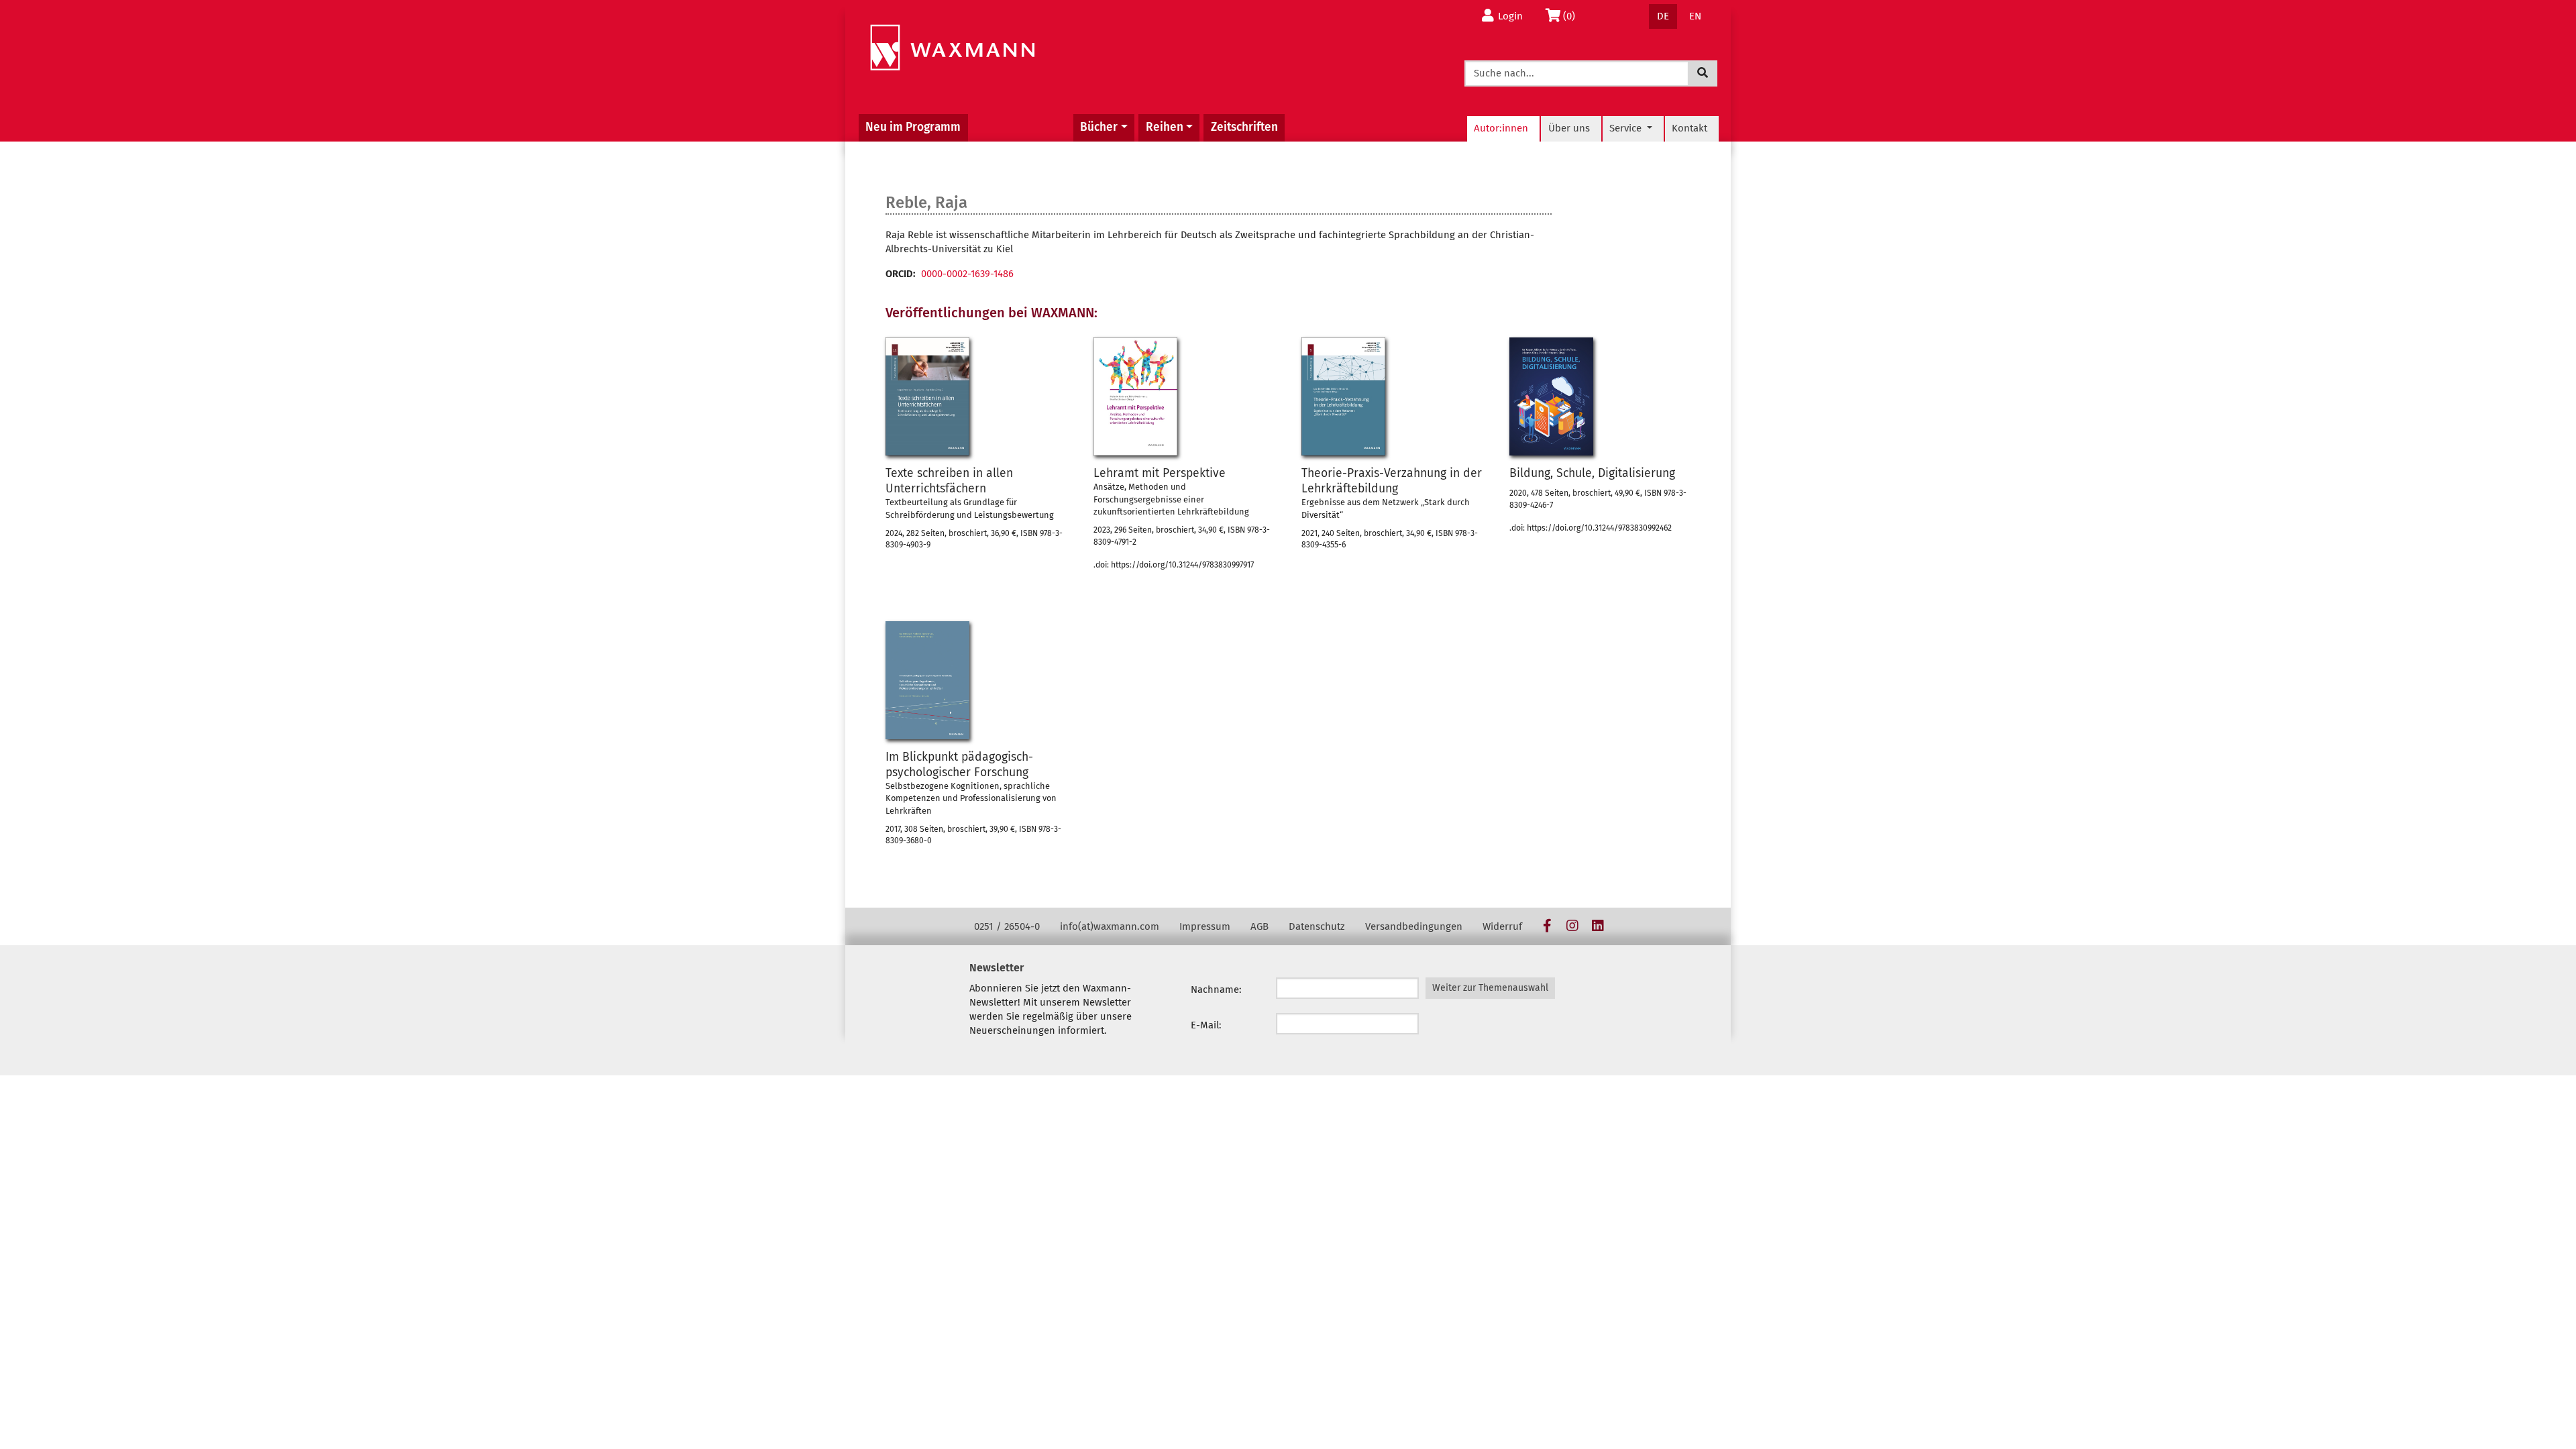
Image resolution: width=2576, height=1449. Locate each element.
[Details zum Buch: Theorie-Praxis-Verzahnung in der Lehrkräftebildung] (1343, 396)
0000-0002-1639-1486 (967, 274)
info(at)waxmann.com (1110, 926)
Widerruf (1502, 926)
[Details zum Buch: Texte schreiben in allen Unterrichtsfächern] (927, 396)
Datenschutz (1317, 926)
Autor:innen (1501, 128)
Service (1627, 128)
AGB (1259, 926)
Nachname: (1216, 989)
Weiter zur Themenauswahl (1490, 988)
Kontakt (1689, 128)
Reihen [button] (1165, 127)
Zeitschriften (1244, 127)
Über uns (1569, 128)
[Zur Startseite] (952, 48)
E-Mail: (1206, 1025)
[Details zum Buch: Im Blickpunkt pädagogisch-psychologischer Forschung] (927, 680)
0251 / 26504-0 (1007, 926)
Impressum (1205, 926)
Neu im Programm (913, 127)
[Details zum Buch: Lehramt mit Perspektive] (1135, 396)
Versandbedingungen (1414, 926)
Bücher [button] (1099, 127)
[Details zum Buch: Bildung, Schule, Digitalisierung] (1551, 396)
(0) (1573, 16)
